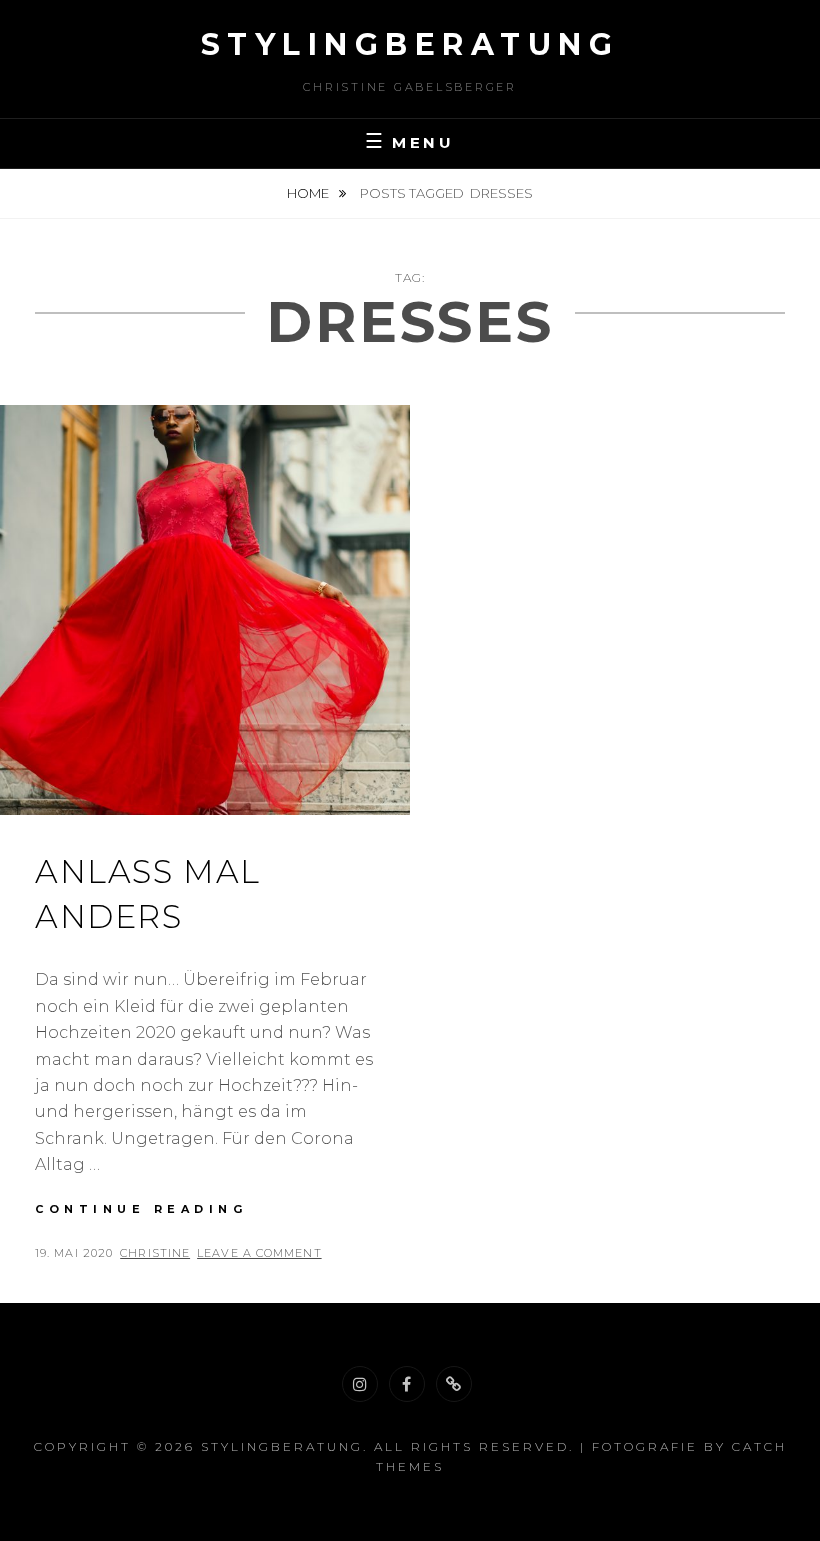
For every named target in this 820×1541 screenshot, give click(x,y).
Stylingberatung (410, 44)
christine (155, 1253)
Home (309, 193)
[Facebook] (407, 1384)
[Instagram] (360, 1384)
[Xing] (454, 1384)
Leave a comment (259, 1253)
